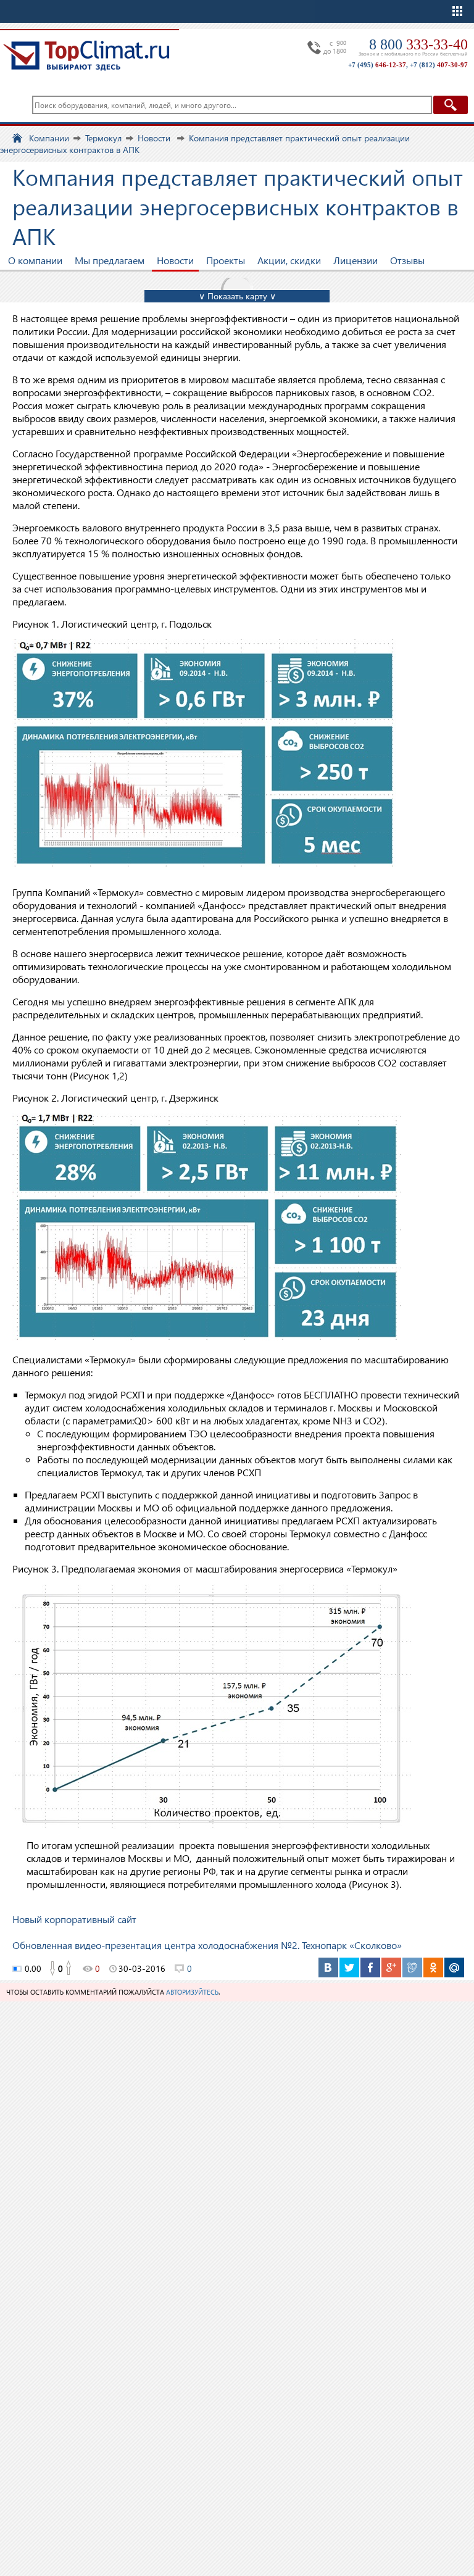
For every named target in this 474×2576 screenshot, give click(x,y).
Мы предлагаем (110, 260)
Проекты (226, 260)
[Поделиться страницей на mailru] (454, 1967)
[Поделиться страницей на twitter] (349, 1967)
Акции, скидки (289, 260)
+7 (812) (439, 65)
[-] (52, 1969)
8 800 (418, 44)
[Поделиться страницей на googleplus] (391, 1967)
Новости (175, 260)
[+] (69, 1969)
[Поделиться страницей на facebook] (370, 1967)
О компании (35, 260)
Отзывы (407, 260)
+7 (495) (377, 65)
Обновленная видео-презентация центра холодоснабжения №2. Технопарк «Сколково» (207, 1945)
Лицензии (355, 260)
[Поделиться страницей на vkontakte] (328, 1967)
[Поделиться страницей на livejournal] (412, 1967)
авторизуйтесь (192, 1992)
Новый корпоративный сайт (74, 1919)
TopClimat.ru (86, 56)
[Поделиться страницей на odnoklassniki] (433, 1967)
